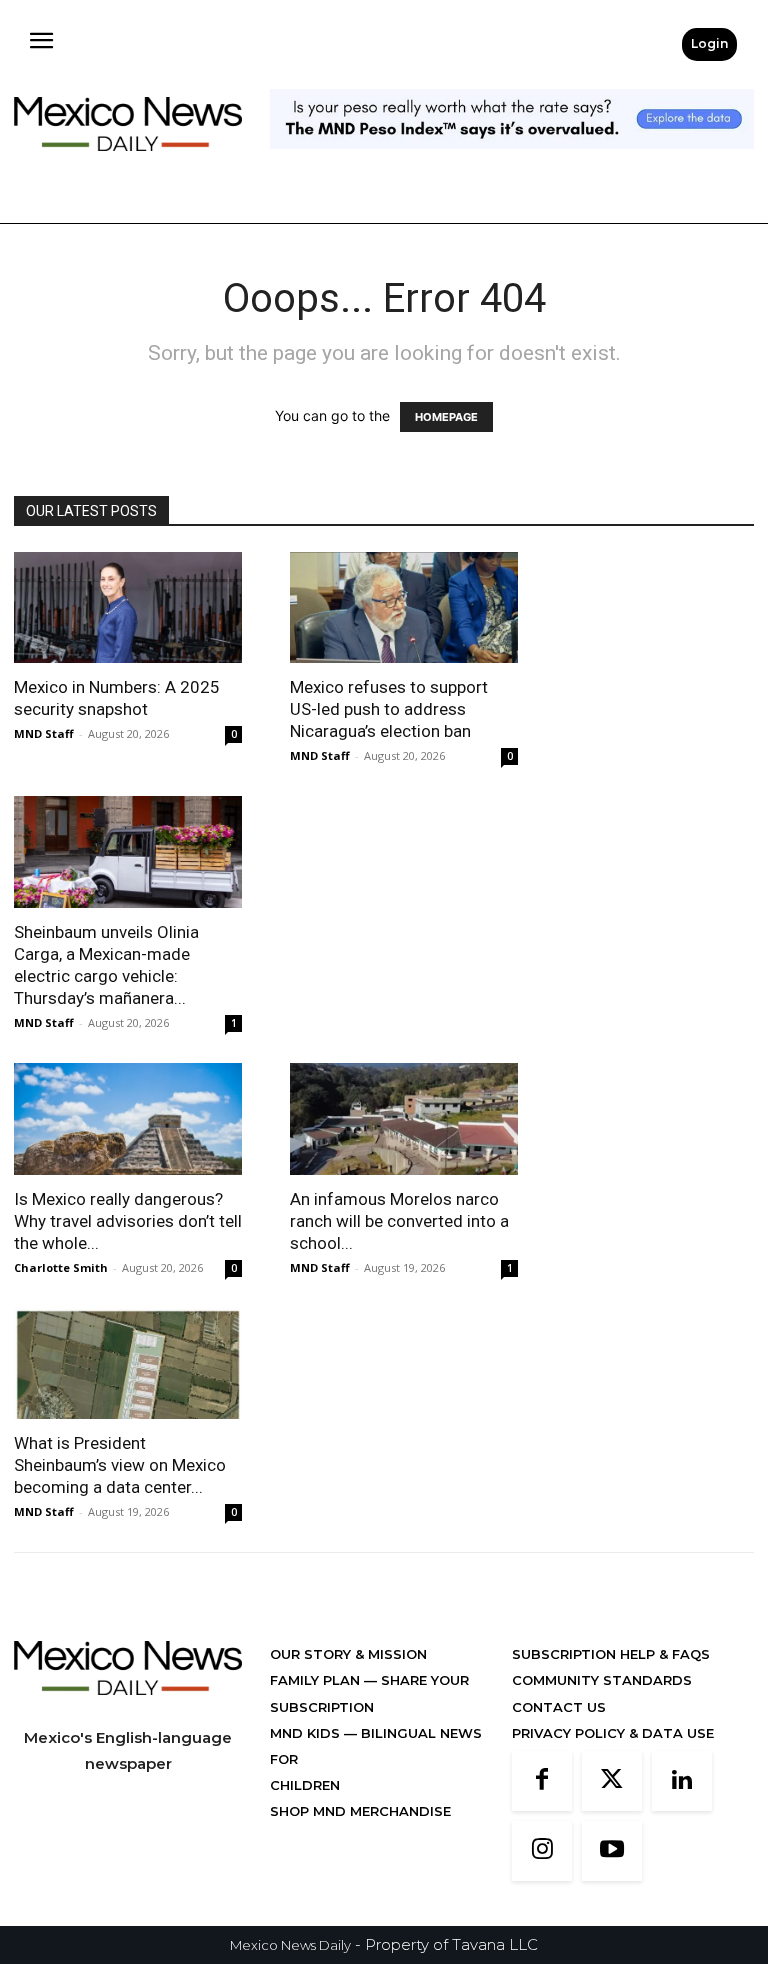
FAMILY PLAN (317, 1680)
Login (709, 43)
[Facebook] (542, 1781)
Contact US (559, 1707)
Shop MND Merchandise (360, 1811)
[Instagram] (542, 1851)
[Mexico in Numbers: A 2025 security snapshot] (128, 608)
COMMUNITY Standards (602, 1680)
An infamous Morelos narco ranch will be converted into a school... (399, 1221)
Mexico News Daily (290, 1945)
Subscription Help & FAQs (611, 1654)
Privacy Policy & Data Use (613, 1733)
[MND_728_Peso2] (512, 164)
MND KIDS (307, 1733)
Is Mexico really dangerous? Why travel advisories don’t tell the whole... (128, 1221)
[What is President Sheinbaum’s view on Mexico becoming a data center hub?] (128, 1364)
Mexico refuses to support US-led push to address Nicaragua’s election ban (389, 709)
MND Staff (44, 733)
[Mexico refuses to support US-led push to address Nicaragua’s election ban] (404, 608)
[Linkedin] (682, 1781)
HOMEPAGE (446, 417)
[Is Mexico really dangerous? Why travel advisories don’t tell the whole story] (128, 1119)
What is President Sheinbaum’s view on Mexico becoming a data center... (120, 1465)
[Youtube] (612, 1851)
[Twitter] (612, 1781)
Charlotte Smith (61, 1267)
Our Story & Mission (348, 1654)
